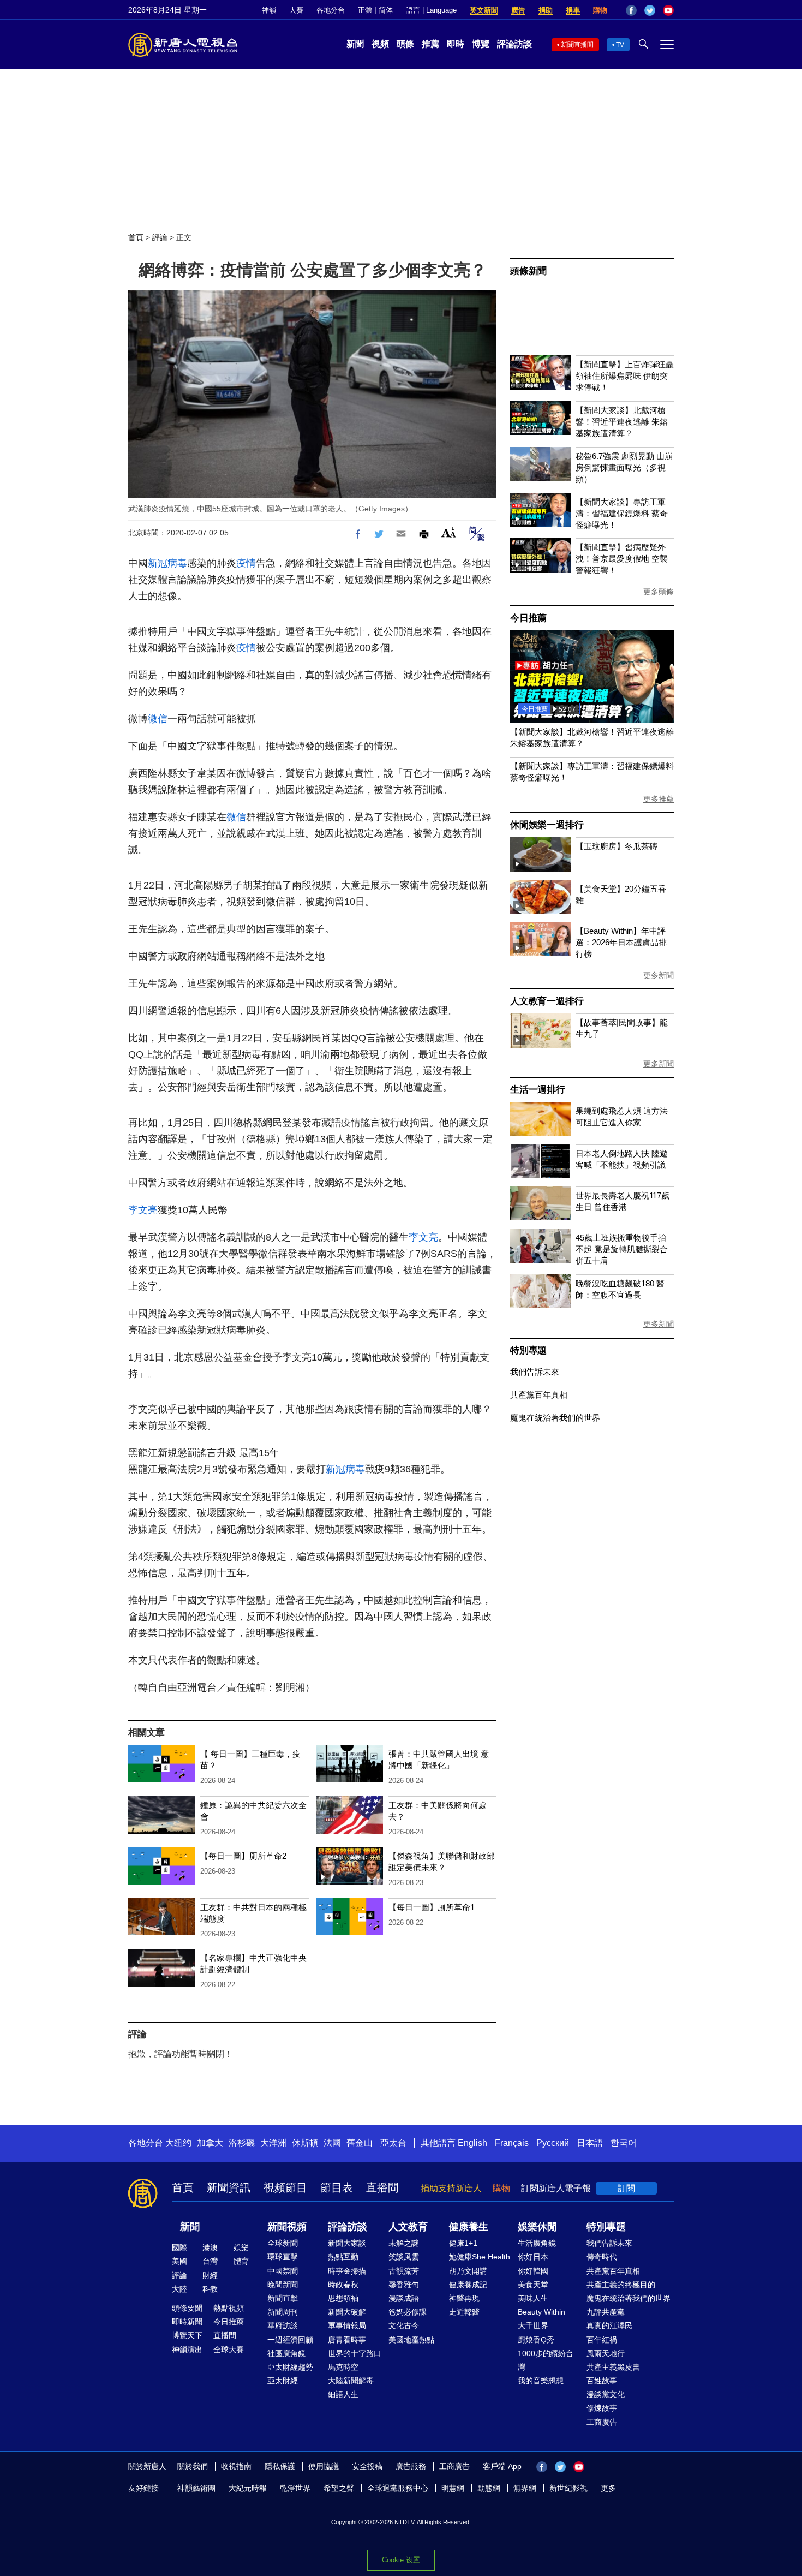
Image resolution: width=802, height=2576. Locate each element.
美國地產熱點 (411, 2340)
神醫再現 (464, 2298)
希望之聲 (339, 2488)
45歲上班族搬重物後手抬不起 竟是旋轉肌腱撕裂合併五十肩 (622, 1249)
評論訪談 (514, 44)
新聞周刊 (283, 2312)
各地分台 (331, 10)
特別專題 (528, 1350)
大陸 (179, 2289)
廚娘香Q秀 (536, 2340)
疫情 (246, 563)
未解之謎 (404, 2243)
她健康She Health (480, 2257)
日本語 (590, 2143)
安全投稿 (367, 2466)
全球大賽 (229, 2350)
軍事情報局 (347, 2325)
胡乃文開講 (468, 2271)
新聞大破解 (347, 2312)
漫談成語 (404, 2298)
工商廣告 (602, 2422)
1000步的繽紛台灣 (546, 2360)
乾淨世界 (295, 2488)
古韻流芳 (404, 2271)
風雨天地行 (606, 2353)
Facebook (631, 10)
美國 (179, 2261)
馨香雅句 (404, 2285)
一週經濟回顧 (290, 2340)
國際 (179, 2247)
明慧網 (453, 2488)
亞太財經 (283, 2381)
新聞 (355, 44)
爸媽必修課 (408, 2312)
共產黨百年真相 (539, 1395)
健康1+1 (463, 2243)
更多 (608, 2488)
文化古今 (404, 2325)
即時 (456, 44)
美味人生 (533, 2298)
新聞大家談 (347, 2243)
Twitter (650, 10)
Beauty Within (541, 2312)
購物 (600, 10)
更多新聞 (659, 975)
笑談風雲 (404, 2257)
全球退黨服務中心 (398, 2488)
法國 (332, 2143)
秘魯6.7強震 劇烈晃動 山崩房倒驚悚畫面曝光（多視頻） (624, 467)
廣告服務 (411, 2466)
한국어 (624, 2143)
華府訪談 (283, 2325)
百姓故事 (602, 2381)
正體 (365, 10)
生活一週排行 (538, 1090)
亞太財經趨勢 (290, 2367)
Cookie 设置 (401, 2560)
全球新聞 (283, 2243)
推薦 (430, 44)
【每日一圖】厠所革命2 (243, 1856)
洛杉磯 (242, 2143)
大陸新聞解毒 (351, 2381)
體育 (241, 2261)
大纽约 (178, 2143)
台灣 (210, 2261)
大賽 (296, 10)
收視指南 (236, 2466)
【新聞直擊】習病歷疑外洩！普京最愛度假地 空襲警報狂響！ (622, 559)
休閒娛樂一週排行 (547, 825)
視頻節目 (285, 2187)
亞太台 (393, 2143)
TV (620, 45)
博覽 (481, 44)
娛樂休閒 (537, 2227)
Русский (553, 2143)
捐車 (573, 10)
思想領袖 (343, 2298)
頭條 (405, 44)
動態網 (489, 2488)
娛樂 (241, 2247)
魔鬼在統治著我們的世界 (555, 1418)
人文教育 (408, 2227)
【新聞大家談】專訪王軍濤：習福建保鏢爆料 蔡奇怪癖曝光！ (622, 513)
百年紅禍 (602, 2340)
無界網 (525, 2488)
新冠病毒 (167, 563)
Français (512, 2143)
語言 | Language (431, 10)
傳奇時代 (602, 2257)
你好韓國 (533, 2271)
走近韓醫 (464, 2312)
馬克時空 (343, 2367)
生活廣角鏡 (537, 2243)
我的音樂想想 (541, 2381)
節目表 (337, 2187)
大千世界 (533, 2325)
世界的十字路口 (355, 2353)
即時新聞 (187, 2322)
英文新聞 (484, 10)
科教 (210, 2289)
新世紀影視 (568, 2488)
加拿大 (210, 2143)
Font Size (449, 532)
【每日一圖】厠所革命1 (432, 1907)
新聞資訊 (229, 2187)
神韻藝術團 (196, 2488)
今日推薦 (528, 618)
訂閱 (626, 2188)
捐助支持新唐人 (451, 2188)
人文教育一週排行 (547, 1001)
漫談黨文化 (606, 2394)
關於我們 (193, 2466)
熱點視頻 (229, 2308)
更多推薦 (659, 799)
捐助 (546, 10)
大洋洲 (273, 2143)
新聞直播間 (577, 45)
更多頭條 (659, 592)
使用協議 (324, 2466)
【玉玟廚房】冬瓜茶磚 (617, 846)
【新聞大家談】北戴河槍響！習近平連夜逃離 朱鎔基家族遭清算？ (622, 422)
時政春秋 (343, 2285)
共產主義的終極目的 (621, 2285)
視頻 (380, 44)
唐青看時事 (347, 2340)
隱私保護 (280, 2466)
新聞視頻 (287, 2227)
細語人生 (343, 2394)
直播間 (382, 2187)
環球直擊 (283, 2257)
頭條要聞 (187, 2308)
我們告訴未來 (535, 1372)
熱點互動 (343, 2257)
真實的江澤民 (609, 2325)
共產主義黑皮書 (613, 2367)
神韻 (269, 10)
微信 (158, 719)
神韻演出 (187, 2350)
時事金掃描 (347, 2271)
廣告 (518, 10)
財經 (210, 2275)
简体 (386, 10)
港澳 (210, 2247)
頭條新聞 (528, 271)
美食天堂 (533, 2285)
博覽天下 (187, 2335)
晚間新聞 (283, 2285)
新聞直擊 (283, 2298)
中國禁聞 (283, 2271)
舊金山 (360, 2143)
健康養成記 (468, 2285)
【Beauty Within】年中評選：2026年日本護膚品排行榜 (621, 942)
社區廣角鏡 (286, 2353)
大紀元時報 (248, 2488)
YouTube (668, 10)
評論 (160, 237)
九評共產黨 (606, 2312)
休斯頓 (305, 2143)
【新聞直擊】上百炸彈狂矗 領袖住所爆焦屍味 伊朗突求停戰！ (625, 376)
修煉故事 (602, 2408)
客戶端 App (502, 2466)
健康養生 (469, 2227)
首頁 (136, 237)
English (472, 2143)
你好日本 (533, 2257)
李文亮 (143, 1210)
